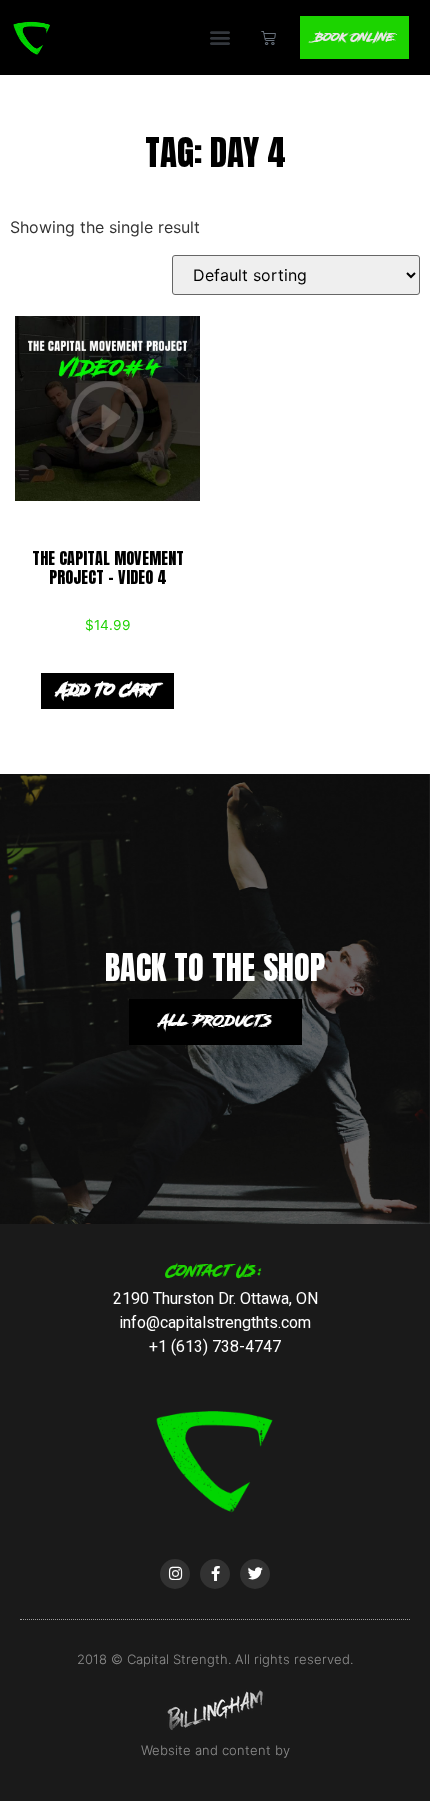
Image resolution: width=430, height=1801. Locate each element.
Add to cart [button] (107, 690)
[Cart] (268, 37)
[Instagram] (175, 1574)
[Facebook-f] (215, 1574)
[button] (220, 37)
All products (215, 1021)
